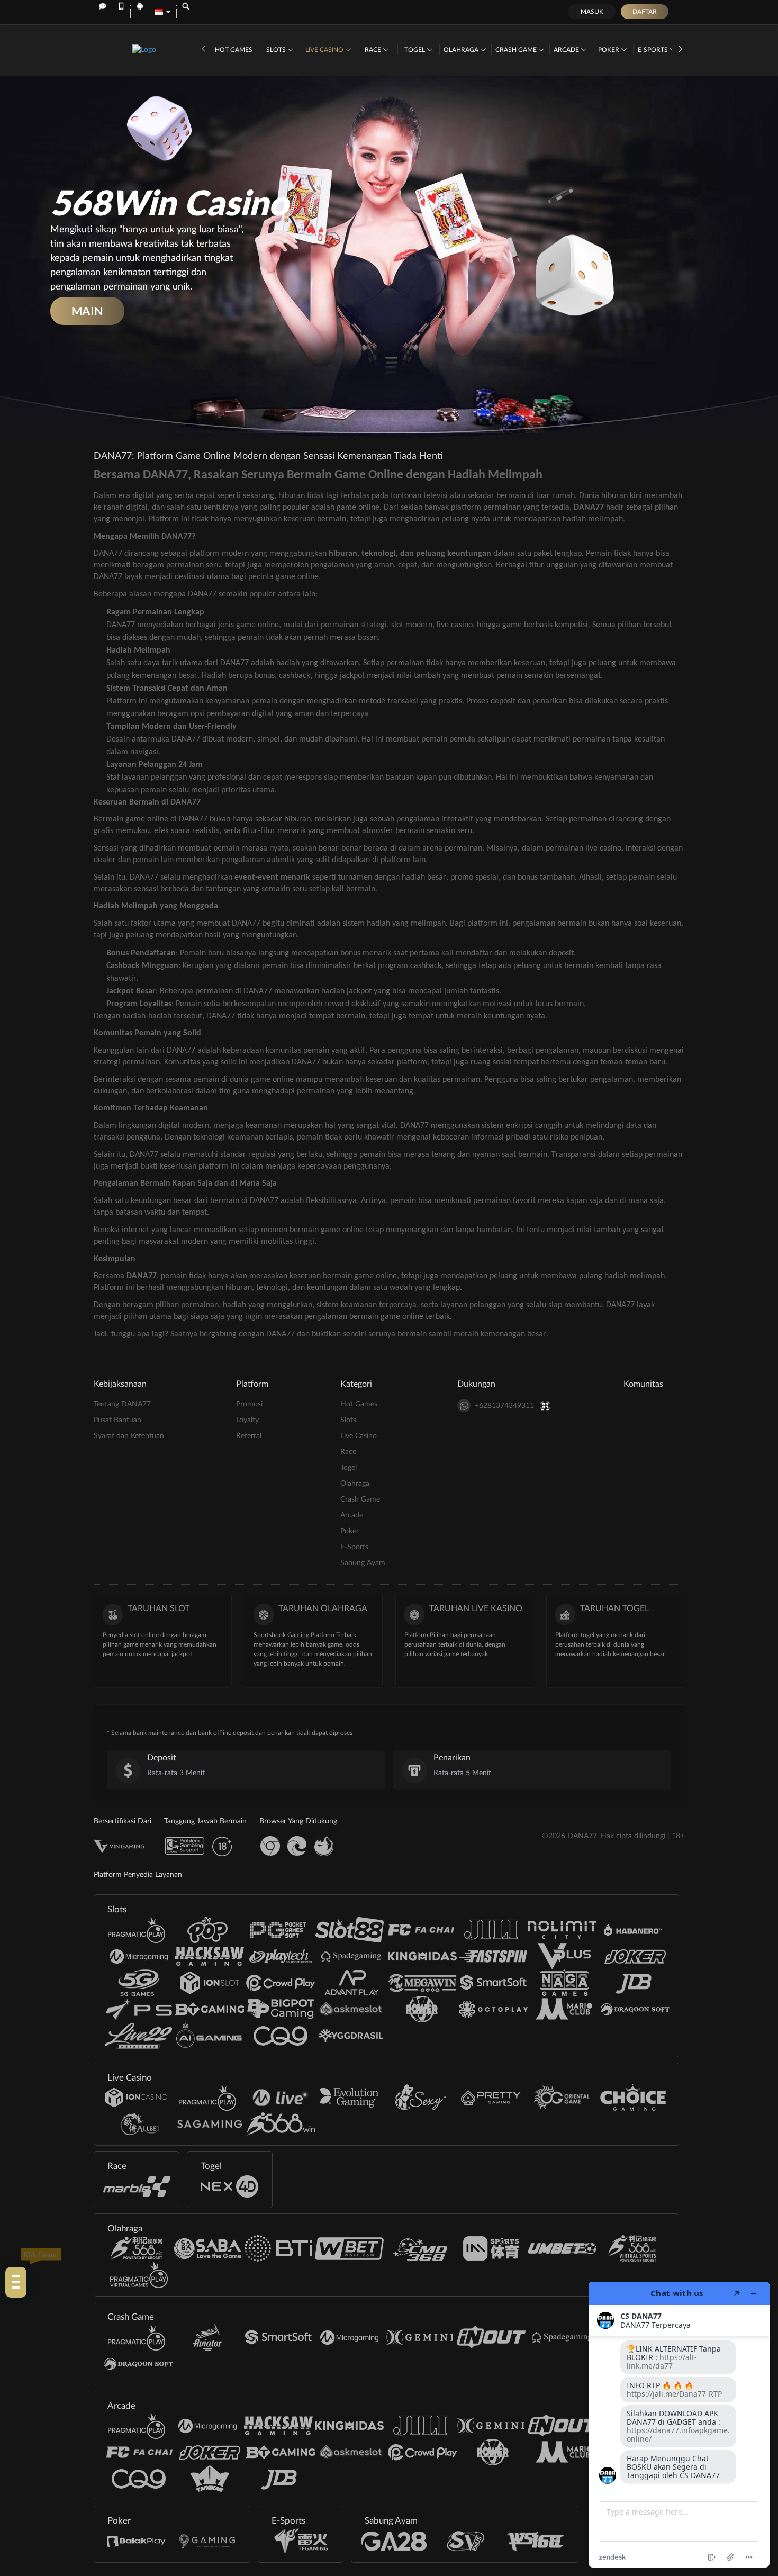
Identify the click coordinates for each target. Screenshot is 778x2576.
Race (374, 50)
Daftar (645, 12)
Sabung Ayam (363, 1563)
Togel (415, 50)
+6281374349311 (504, 1406)
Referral (249, 1436)
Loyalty (247, 1420)
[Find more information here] (679, 2425)
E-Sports (654, 50)
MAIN (87, 311)
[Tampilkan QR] (545, 1405)
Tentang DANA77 (122, 1404)
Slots (277, 50)
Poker (609, 50)
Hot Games (234, 50)
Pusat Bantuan (117, 1420)
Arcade (567, 50)
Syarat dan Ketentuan (129, 1436)
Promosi (249, 1404)
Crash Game (517, 50)
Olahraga (462, 50)
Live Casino (325, 50)
